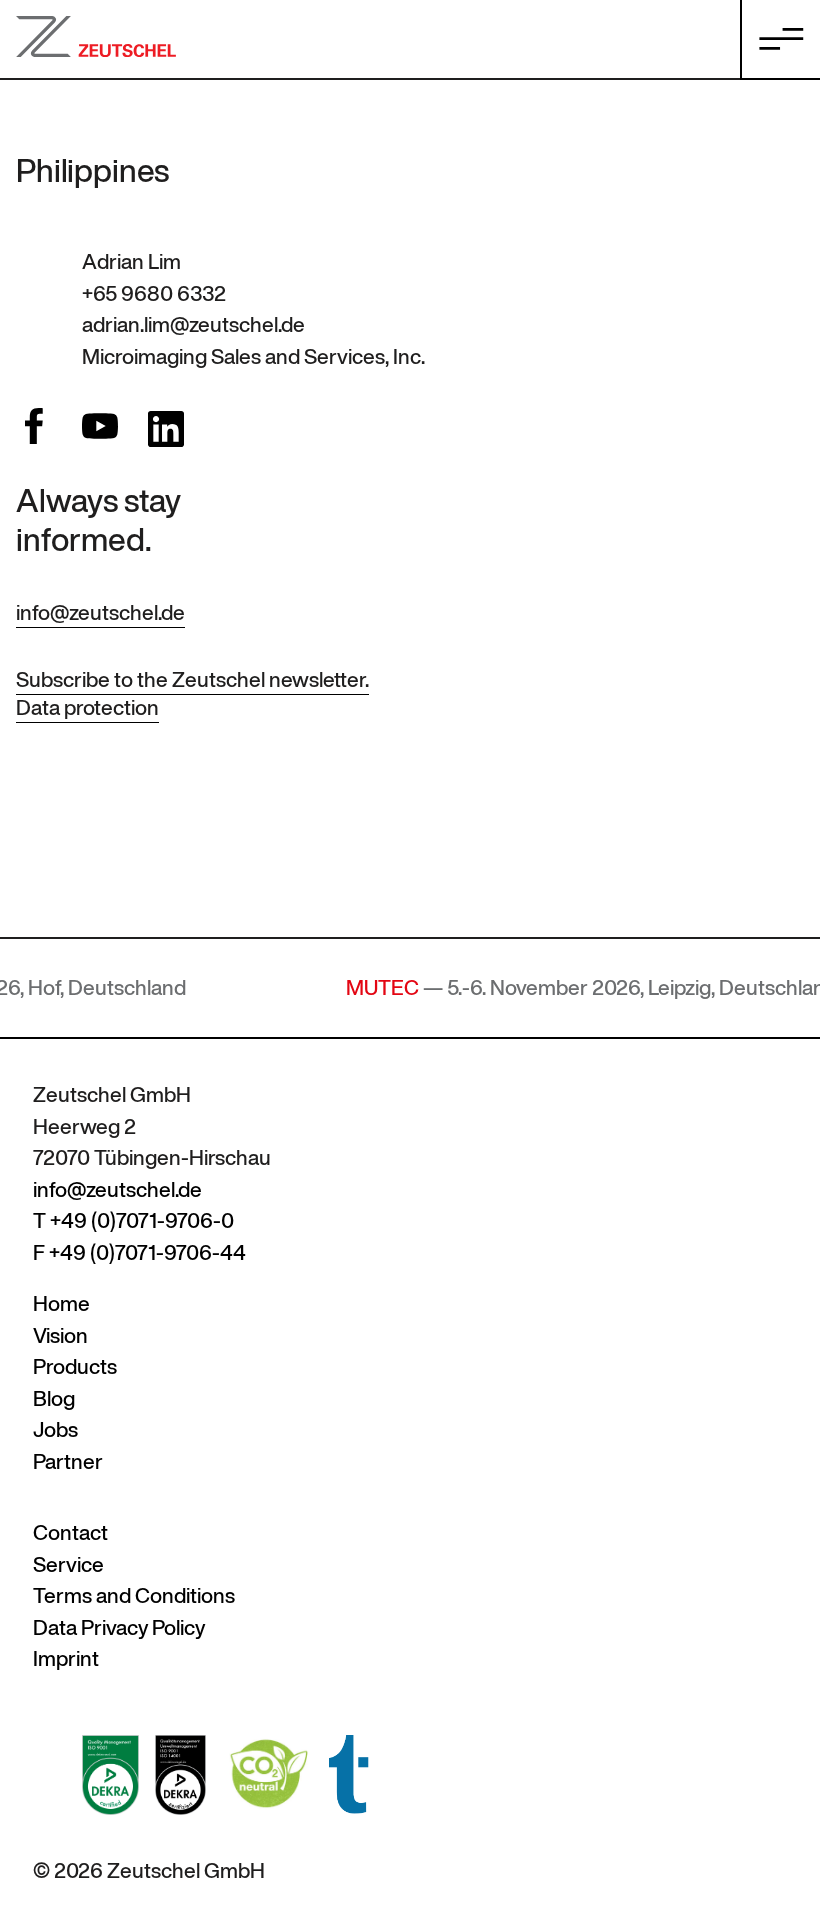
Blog (54, 1398)
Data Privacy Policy (119, 1627)
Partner (68, 1461)
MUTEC (352, 987)
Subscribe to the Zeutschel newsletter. (192, 679)
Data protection (87, 707)
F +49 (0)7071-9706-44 (139, 1252)
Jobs (55, 1429)
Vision (60, 1335)
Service (68, 1564)
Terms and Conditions (134, 1595)
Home (61, 1303)
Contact (70, 1532)
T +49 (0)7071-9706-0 (133, 1220)
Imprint (66, 1658)
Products (75, 1366)
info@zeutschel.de (100, 612)
